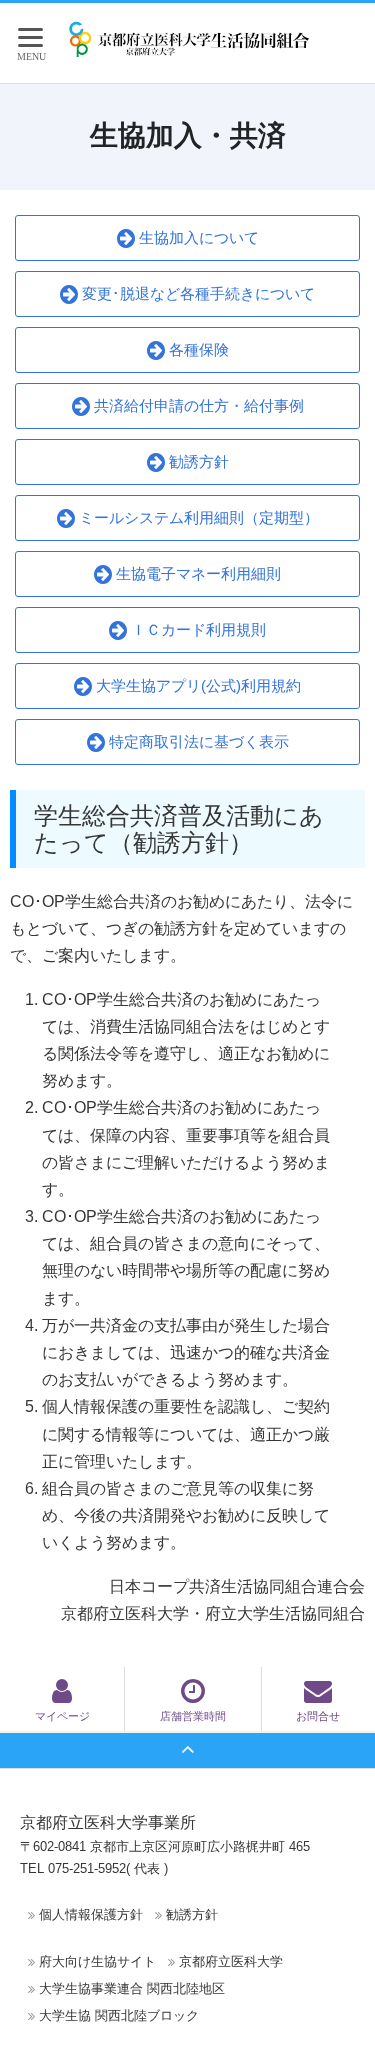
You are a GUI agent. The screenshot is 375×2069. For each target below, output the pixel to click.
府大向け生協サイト (97, 1961)
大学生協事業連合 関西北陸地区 (132, 1988)
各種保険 (197, 349)
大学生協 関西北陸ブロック (119, 2015)
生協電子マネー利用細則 (196, 573)
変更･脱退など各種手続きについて (196, 293)
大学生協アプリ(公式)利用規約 (196, 685)
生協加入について (197, 237)
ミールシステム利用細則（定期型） (197, 517)
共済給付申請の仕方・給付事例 (197, 405)
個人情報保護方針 (91, 1914)
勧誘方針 (197, 461)
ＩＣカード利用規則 (196, 629)
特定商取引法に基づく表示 (197, 741)
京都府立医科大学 (231, 1961)
